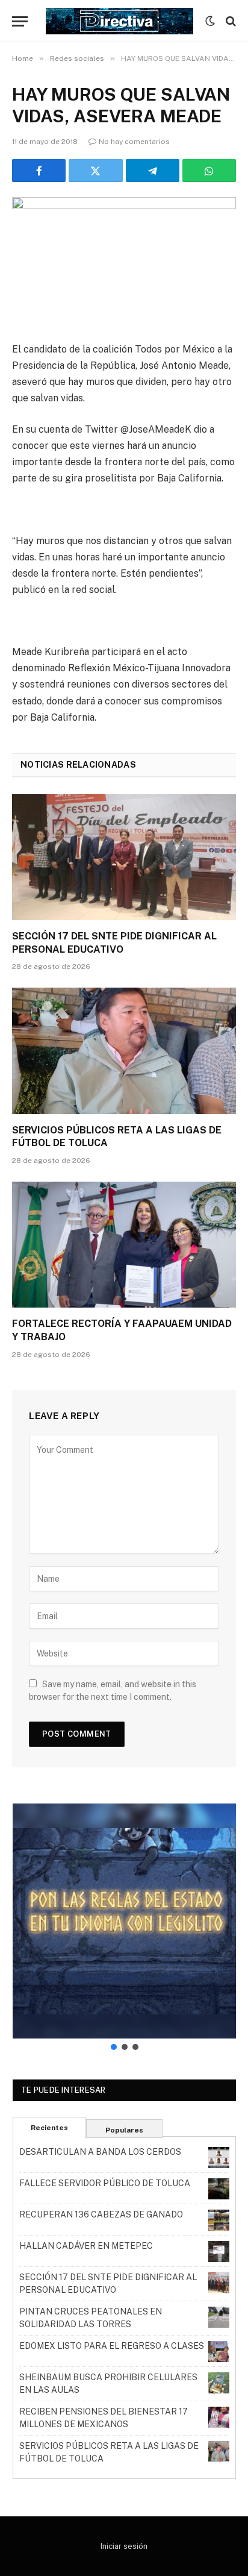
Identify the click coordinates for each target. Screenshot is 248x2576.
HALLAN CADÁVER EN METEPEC (86, 2246)
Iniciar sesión (124, 2546)
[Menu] (20, 21)
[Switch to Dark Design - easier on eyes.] (210, 21)
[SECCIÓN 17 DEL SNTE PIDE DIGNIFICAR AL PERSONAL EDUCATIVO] (124, 857)
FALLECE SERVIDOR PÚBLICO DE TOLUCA (105, 2183)
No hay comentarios (134, 142)
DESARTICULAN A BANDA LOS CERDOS (100, 2152)
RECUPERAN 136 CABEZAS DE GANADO (101, 2214)
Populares (124, 2130)
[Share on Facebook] (39, 171)
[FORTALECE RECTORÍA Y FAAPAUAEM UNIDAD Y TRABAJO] (124, 1245)
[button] (124, 1921)
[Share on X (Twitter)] (95, 171)
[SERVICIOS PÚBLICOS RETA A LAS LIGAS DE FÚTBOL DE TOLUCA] (124, 1051)
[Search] (230, 21)
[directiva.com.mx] (119, 21)
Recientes (49, 2128)
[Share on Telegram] (153, 171)
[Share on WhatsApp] (209, 171)
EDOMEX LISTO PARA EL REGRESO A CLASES (112, 2346)
